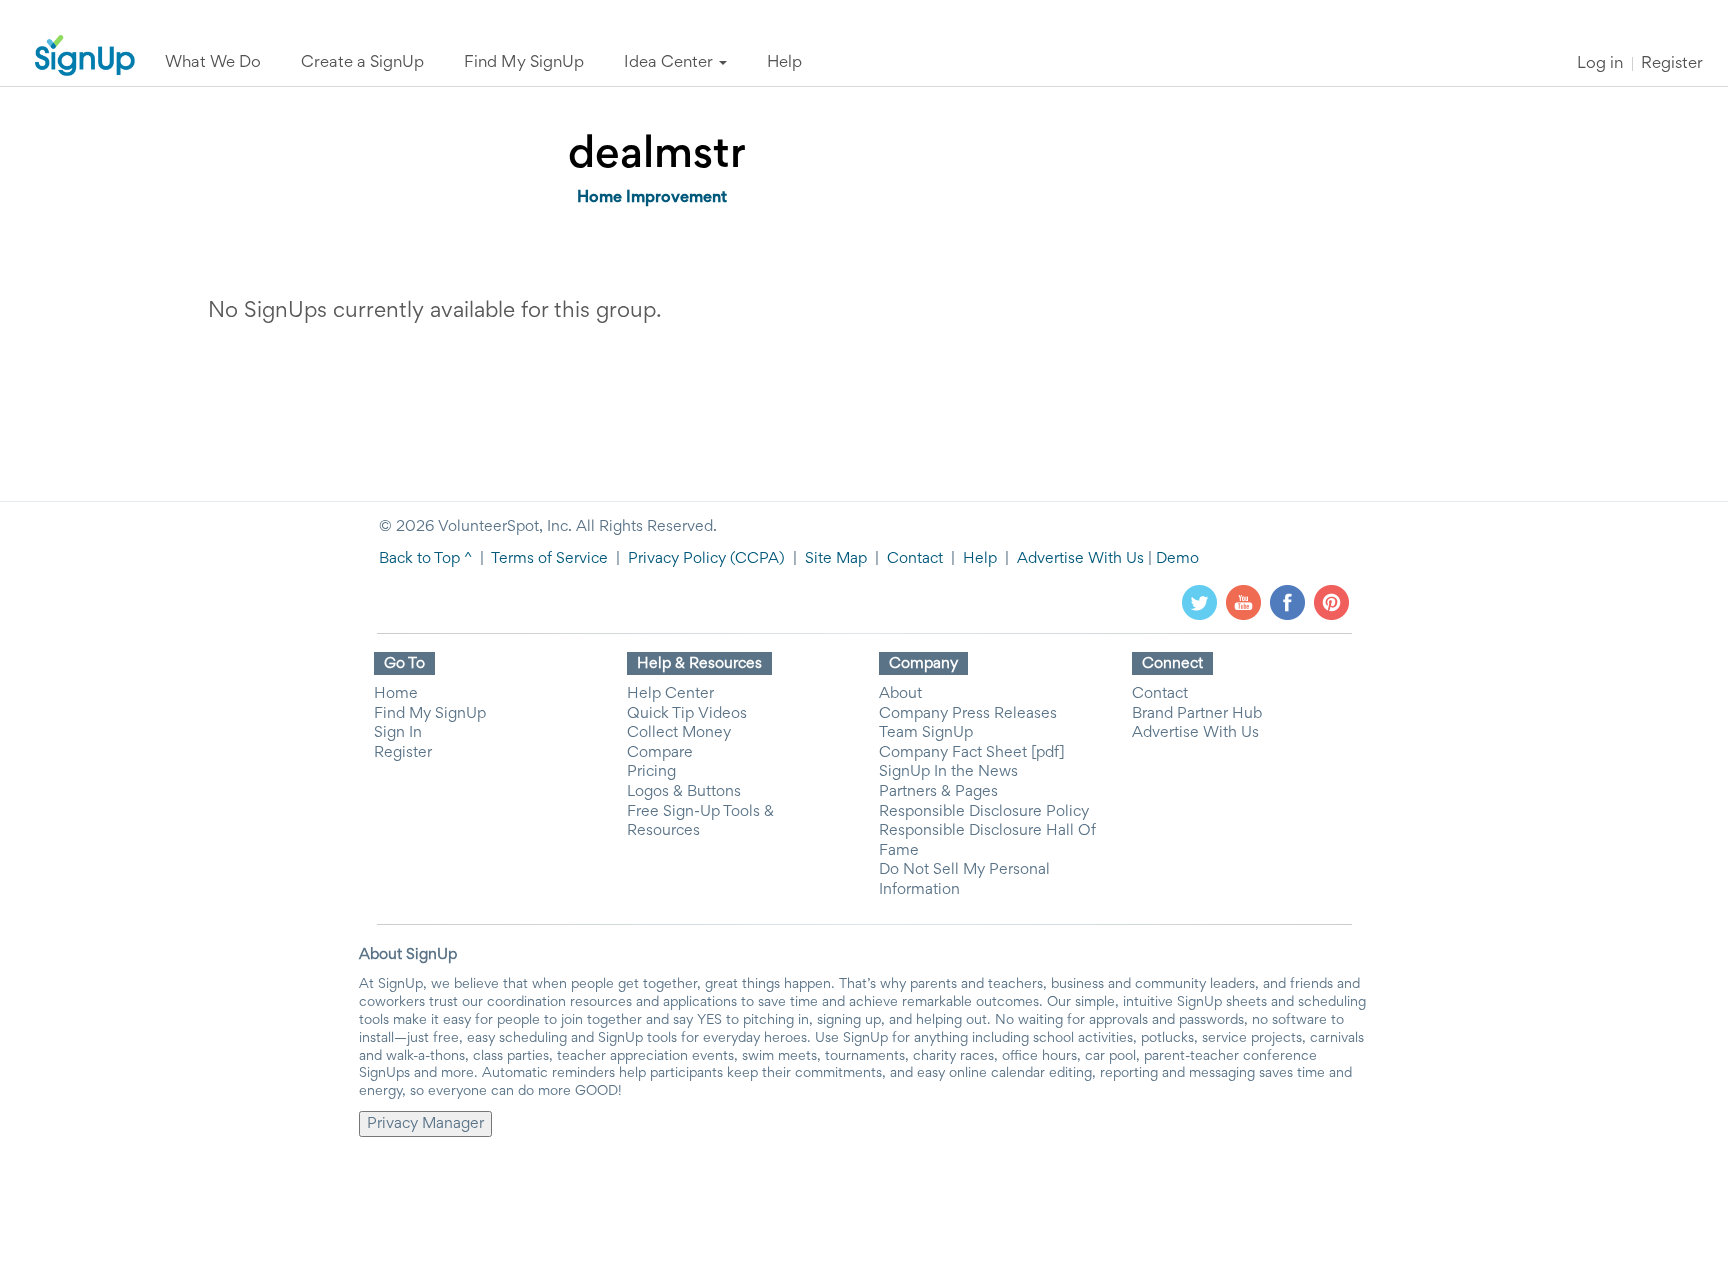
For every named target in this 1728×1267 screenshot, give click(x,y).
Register (1672, 64)
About (900, 694)
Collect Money (679, 733)
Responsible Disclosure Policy (984, 812)
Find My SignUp (430, 714)
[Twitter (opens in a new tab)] (1199, 602)
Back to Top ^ (425, 559)
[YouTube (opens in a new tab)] (1243, 602)
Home (396, 694)
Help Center (670, 694)
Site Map (836, 559)
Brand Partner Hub (1197, 714)
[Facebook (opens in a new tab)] (1287, 602)
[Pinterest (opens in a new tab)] (1331, 602)
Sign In (398, 733)
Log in (1600, 64)
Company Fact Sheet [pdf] (972, 753)
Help (980, 559)
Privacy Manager (425, 1124)
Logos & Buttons (684, 792)
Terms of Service (549, 559)
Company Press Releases (968, 714)
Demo (1177, 559)
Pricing (651, 772)
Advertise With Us (1080, 559)
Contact (915, 559)
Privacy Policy (677, 559)
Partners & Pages (938, 792)
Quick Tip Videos (687, 714)
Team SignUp (926, 733)
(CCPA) (755, 559)
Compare (660, 753)
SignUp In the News (948, 772)
